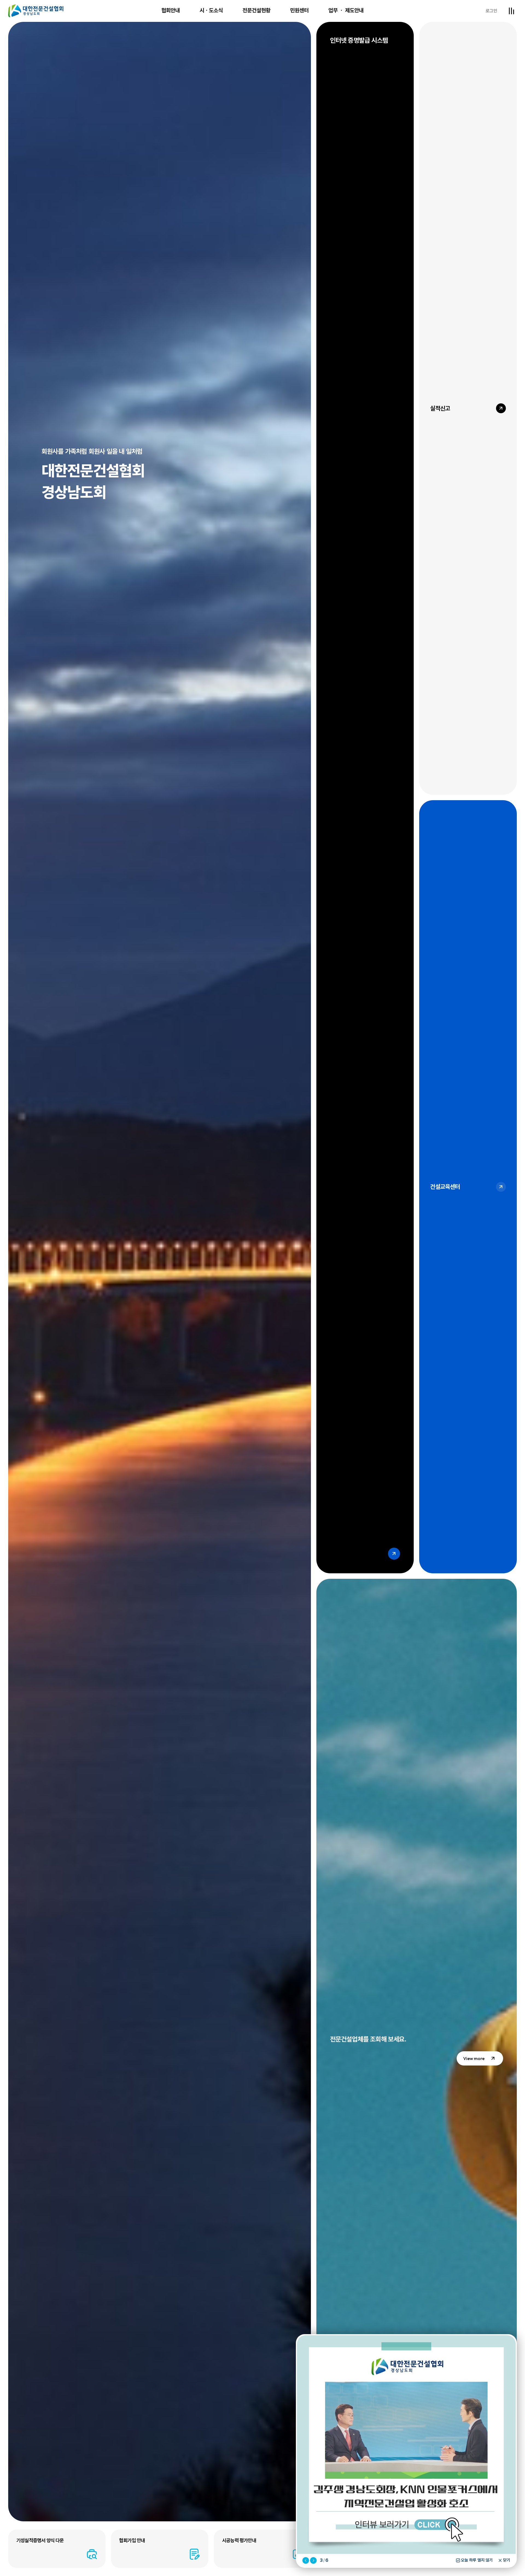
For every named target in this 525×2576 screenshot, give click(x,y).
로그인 (491, 11)
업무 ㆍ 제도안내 (346, 10)
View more (474, 2058)
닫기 (507, 2560)
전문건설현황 (256, 10)
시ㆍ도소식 (211, 10)
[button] (306, 2560)
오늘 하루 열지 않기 (477, 2560)
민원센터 (299, 10)
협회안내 (171, 10)
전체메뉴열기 (511, 11)
